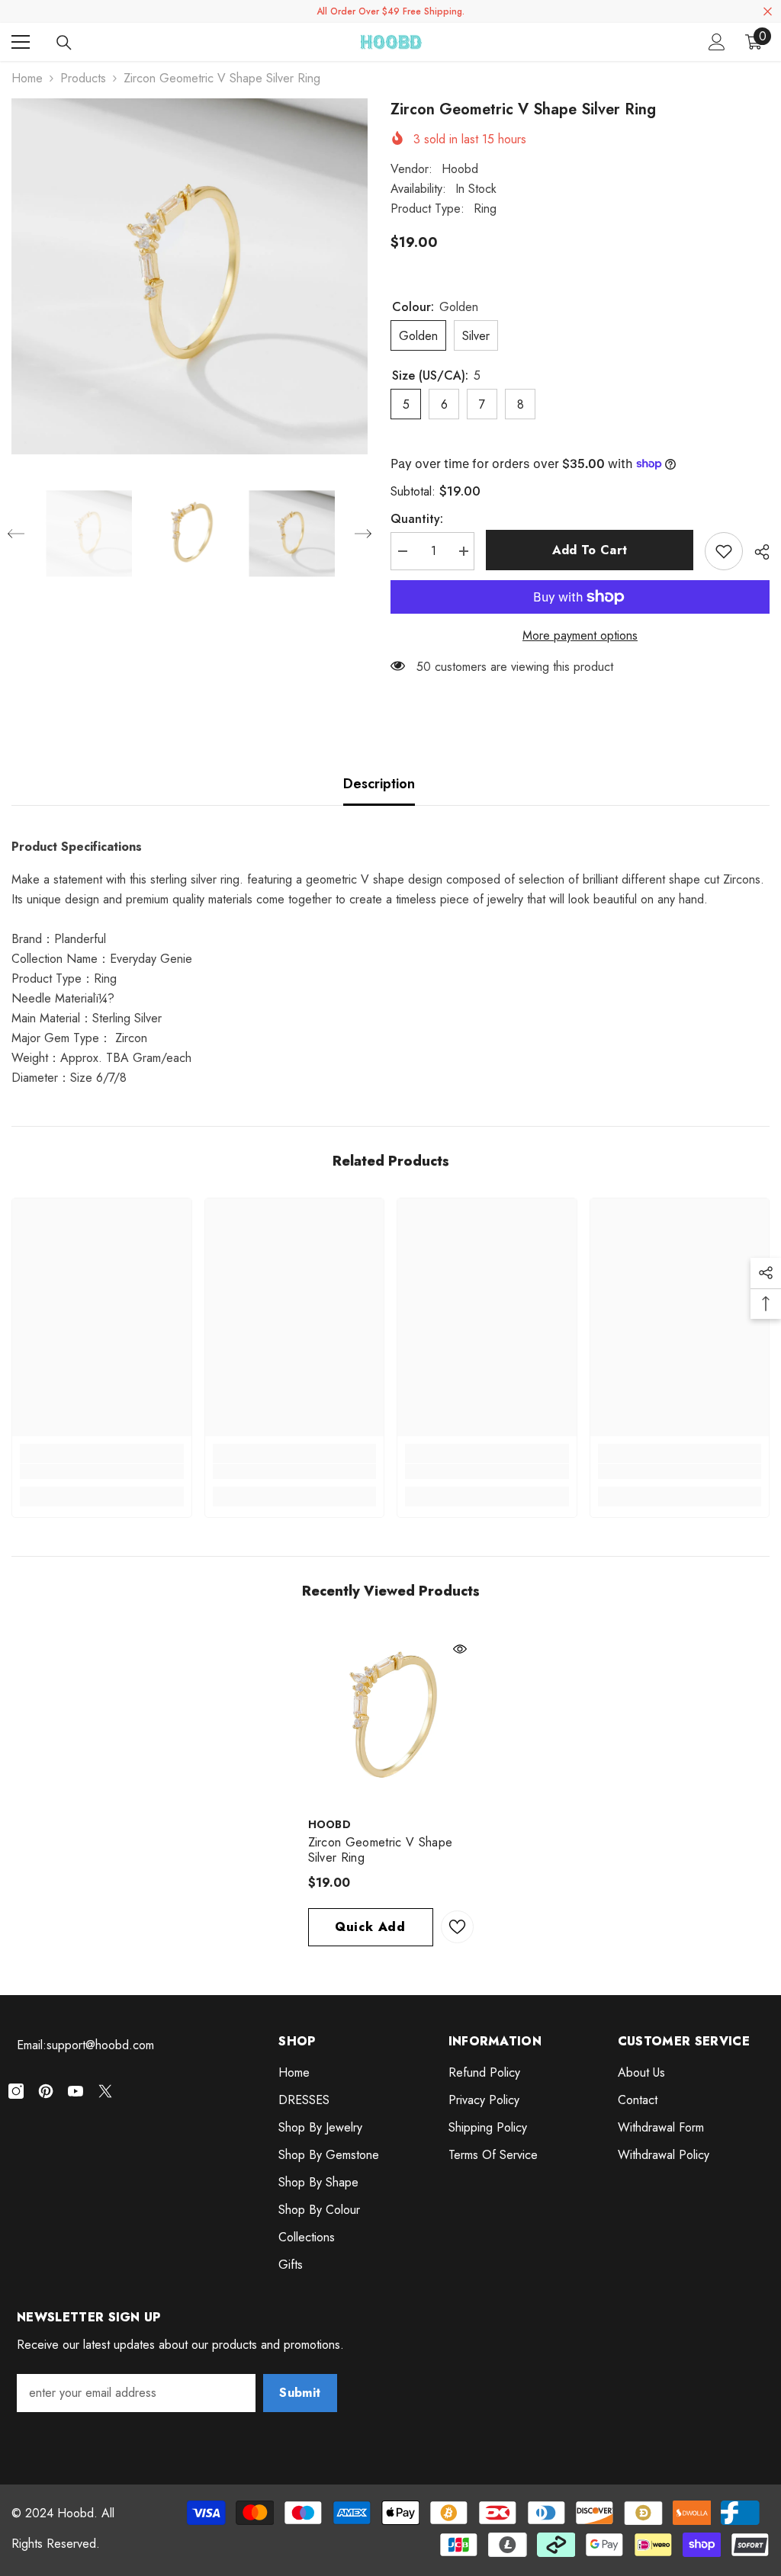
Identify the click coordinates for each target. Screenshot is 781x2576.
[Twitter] (105, 2091)
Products (83, 78)
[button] (16, 534)
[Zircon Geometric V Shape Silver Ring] (391, 1718)
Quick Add (370, 1927)
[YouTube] (76, 2091)
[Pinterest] (46, 2091)
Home (27, 78)
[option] (190, 276)
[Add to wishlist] (724, 551)
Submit (300, 2393)
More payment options (580, 635)
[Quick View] (460, 1649)
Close (768, 12)
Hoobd (460, 169)
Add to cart (590, 550)
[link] (102, 1471)
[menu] (21, 42)
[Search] (64, 43)
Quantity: (417, 519)
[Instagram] (16, 2091)
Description (379, 784)
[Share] (756, 552)
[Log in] (717, 42)
